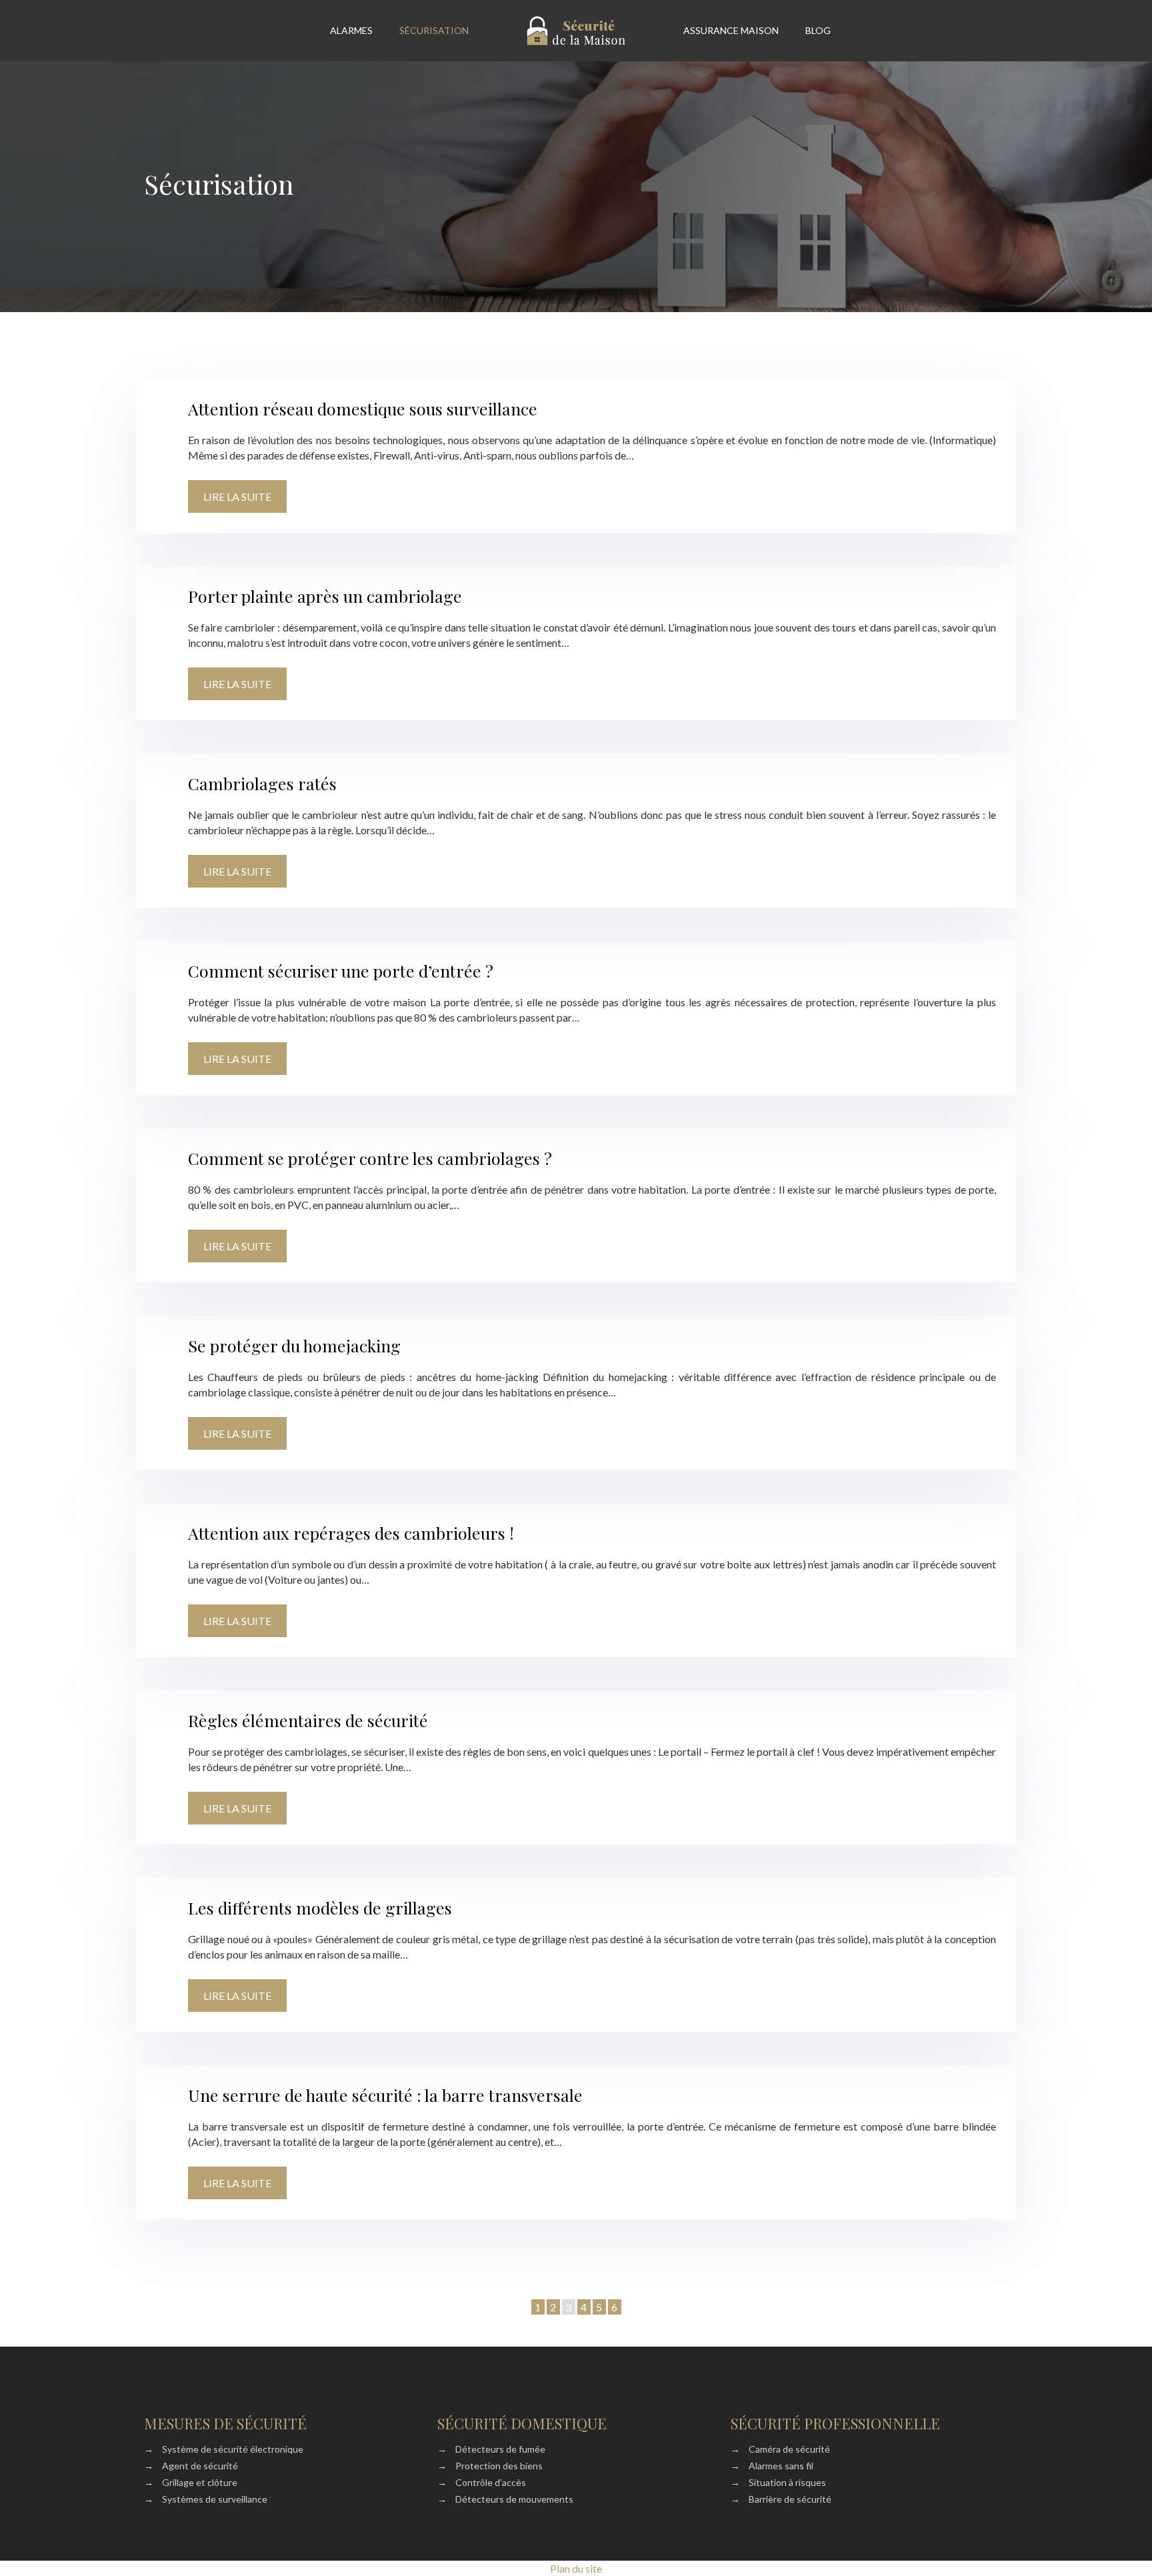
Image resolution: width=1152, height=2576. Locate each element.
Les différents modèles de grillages (320, 1907)
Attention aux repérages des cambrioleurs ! (351, 1533)
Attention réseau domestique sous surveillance (363, 408)
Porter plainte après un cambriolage (325, 596)
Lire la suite (237, 496)
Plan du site (576, 2568)
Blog (818, 30)
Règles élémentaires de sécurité (308, 1720)
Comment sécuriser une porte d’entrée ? (341, 971)
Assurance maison (731, 30)
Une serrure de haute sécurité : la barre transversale (385, 2095)
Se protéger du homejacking (294, 1345)
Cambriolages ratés (262, 783)
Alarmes (351, 30)
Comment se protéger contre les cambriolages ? (370, 1158)
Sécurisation (434, 30)
